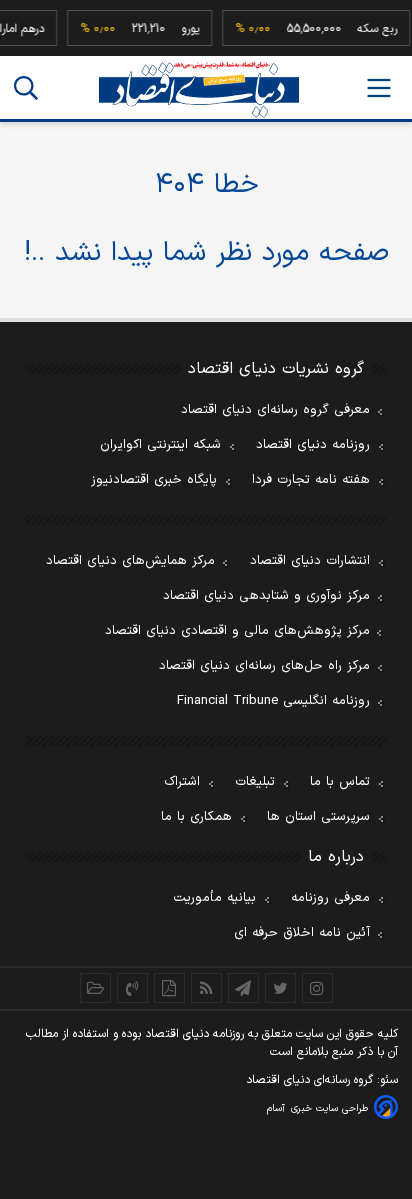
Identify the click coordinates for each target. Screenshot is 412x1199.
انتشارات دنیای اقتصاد (310, 561)
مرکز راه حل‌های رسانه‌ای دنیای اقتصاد (264, 666)
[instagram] (317, 988)
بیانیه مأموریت (214, 898)
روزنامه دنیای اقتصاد (313, 445)
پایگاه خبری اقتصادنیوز (154, 480)
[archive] (95, 988)
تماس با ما (340, 782)
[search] (26, 88)
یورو (186, 29)
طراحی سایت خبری (329, 1108)
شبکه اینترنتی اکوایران (160, 445)
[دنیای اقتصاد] (199, 89)
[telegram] (243, 988)
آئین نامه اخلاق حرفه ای (302, 933)
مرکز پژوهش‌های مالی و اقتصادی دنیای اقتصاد (237, 631)
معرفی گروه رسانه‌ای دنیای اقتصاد (275, 410)
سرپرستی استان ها (318, 817)
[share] (169, 988)
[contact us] (132, 988)
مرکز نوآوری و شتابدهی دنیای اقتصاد (266, 596)
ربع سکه (373, 29)
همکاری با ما (196, 817)
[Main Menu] (379, 88)
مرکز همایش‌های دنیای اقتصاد (130, 561)
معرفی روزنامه (330, 898)
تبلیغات (255, 782)
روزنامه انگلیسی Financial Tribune (273, 701)
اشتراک (182, 782)
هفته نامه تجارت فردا (311, 480)
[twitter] (280, 988)
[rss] (206, 988)
